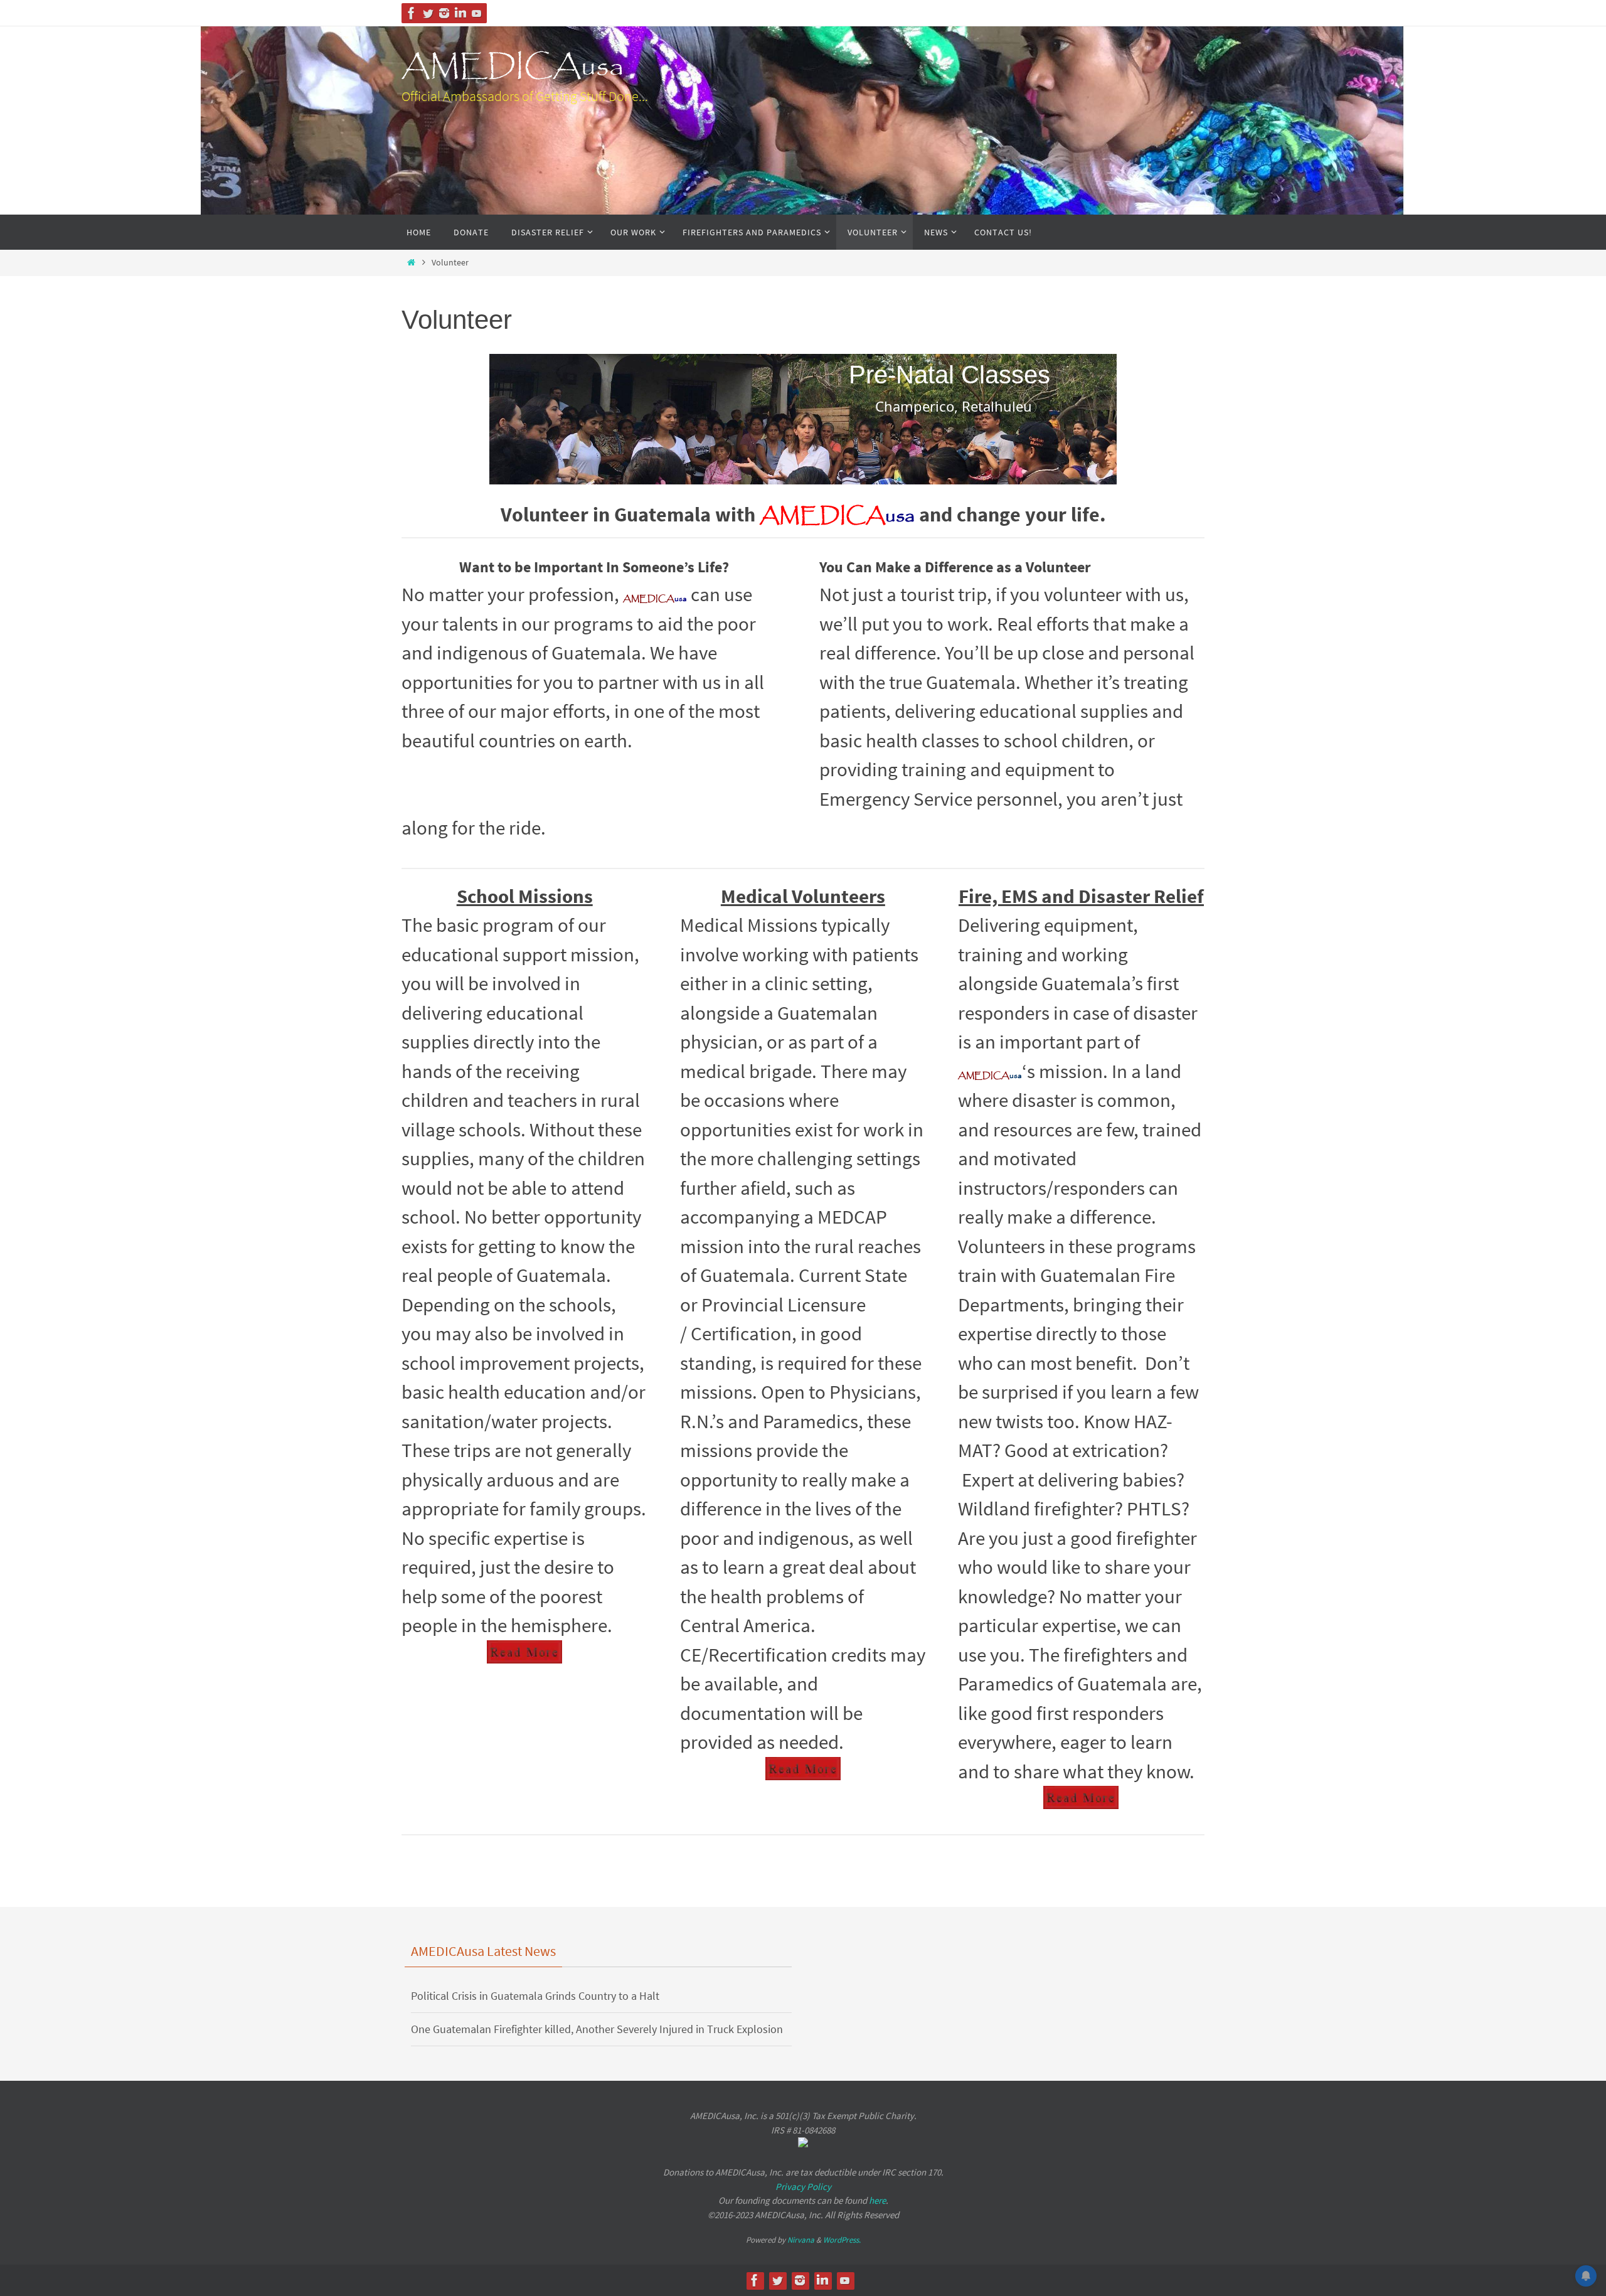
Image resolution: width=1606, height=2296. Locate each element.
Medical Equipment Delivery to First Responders (862, 371)
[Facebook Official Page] (412, 13)
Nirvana (801, 2240)
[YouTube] (477, 13)
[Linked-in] (460, 13)
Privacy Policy (803, 2187)
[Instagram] (444, 13)
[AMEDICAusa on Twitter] (428, 13)
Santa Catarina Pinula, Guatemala (605, 456)
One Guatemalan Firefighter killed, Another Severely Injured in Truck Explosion (597, 2029)
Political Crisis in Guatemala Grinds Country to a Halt (535, 1996)
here (877, 2200)
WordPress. (842, 2240)
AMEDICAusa (513, 67)
